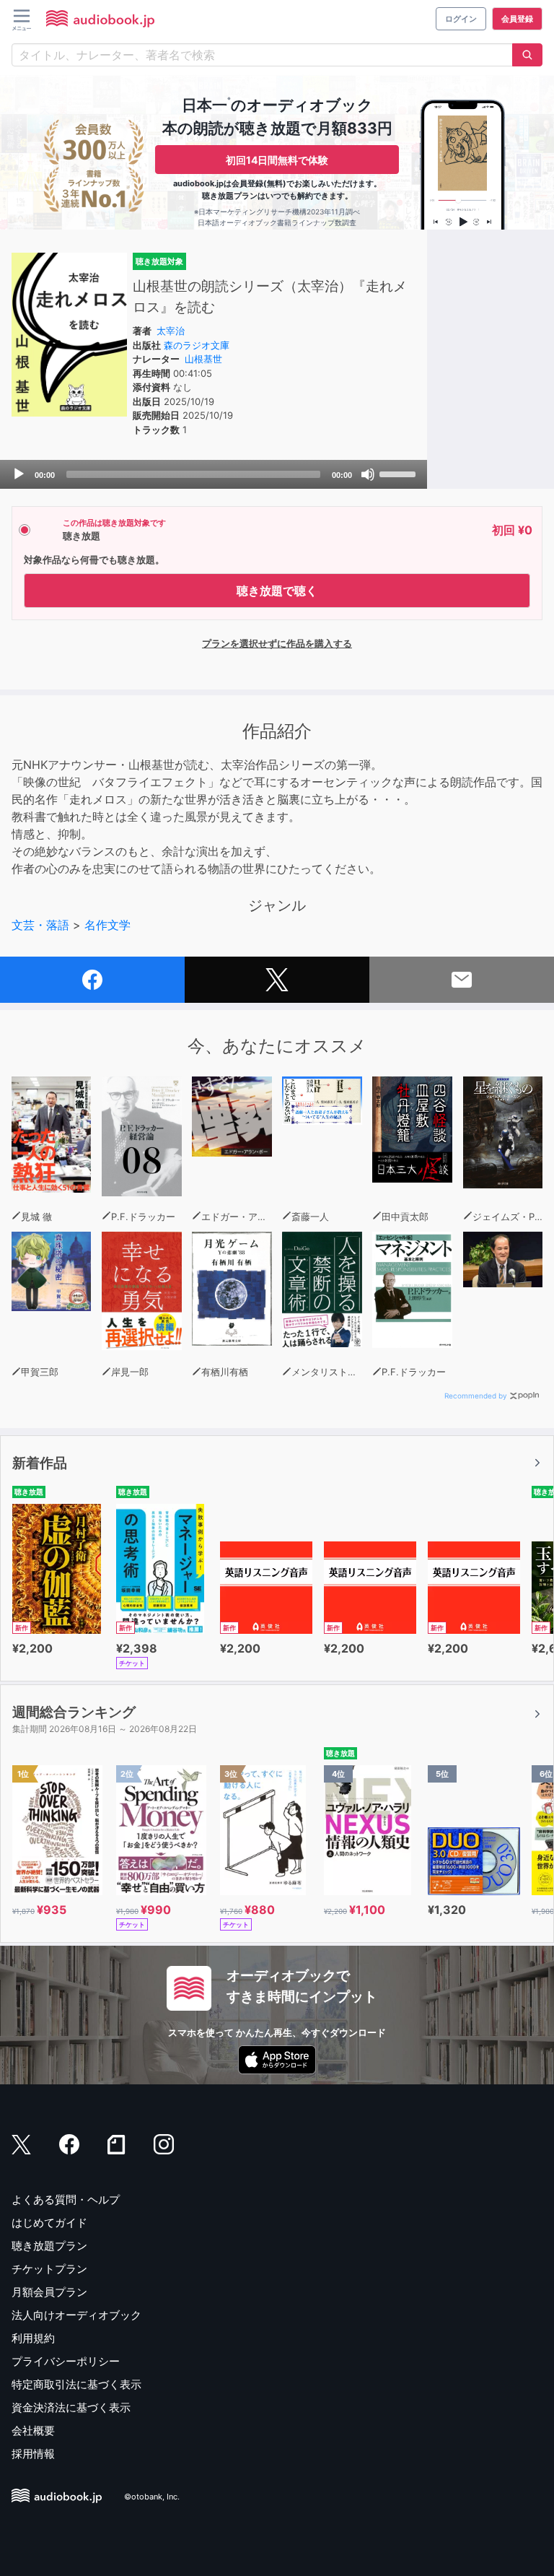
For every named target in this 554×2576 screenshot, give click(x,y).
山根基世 (203, 359)
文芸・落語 (40, 925)
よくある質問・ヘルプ (66, 2199)
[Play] (19, 474)
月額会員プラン (49, 2292)
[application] (214, 474)
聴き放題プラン (49, 2246)
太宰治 (171, 331)
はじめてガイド (49, 2223)
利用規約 (33, 2338)
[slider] (400, 473)
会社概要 (33, 2431)
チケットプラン (49, 2269)
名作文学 (107, 925)
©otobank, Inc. (152, 2497)
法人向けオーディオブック (76, 2315)
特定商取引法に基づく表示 (76, 2384)
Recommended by (476, 1396)
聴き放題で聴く (277, 591)
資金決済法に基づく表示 (71, 2407)
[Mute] (368, 474)
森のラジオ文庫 (197, 345)
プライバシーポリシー (66, 2361)
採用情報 (33, 2454)
